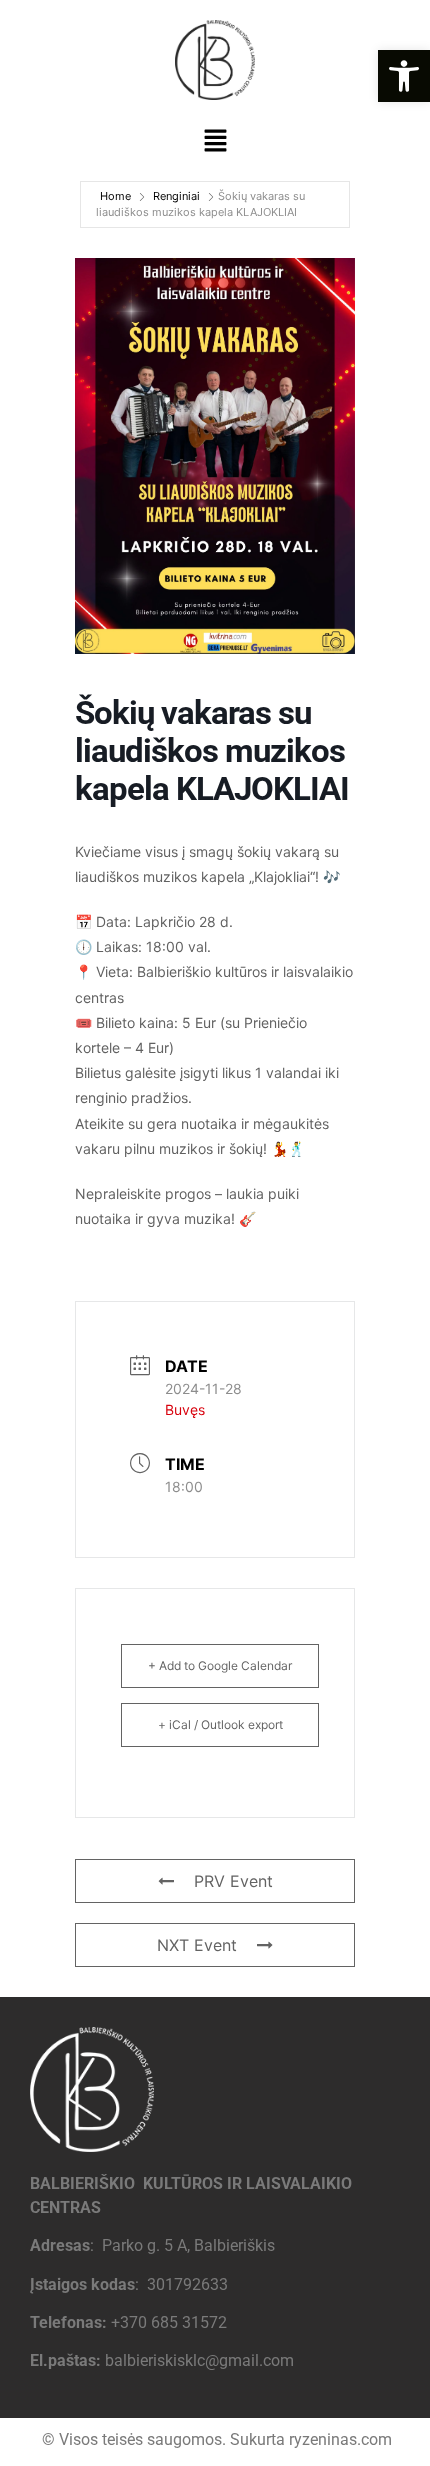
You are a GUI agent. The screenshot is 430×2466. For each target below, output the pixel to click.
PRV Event (233, 1881)
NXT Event (197, 1945)
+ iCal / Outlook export (220, 1724)
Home (115, 196)
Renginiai (176, 196)
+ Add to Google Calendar (220, 1665)
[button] (404, 76)
